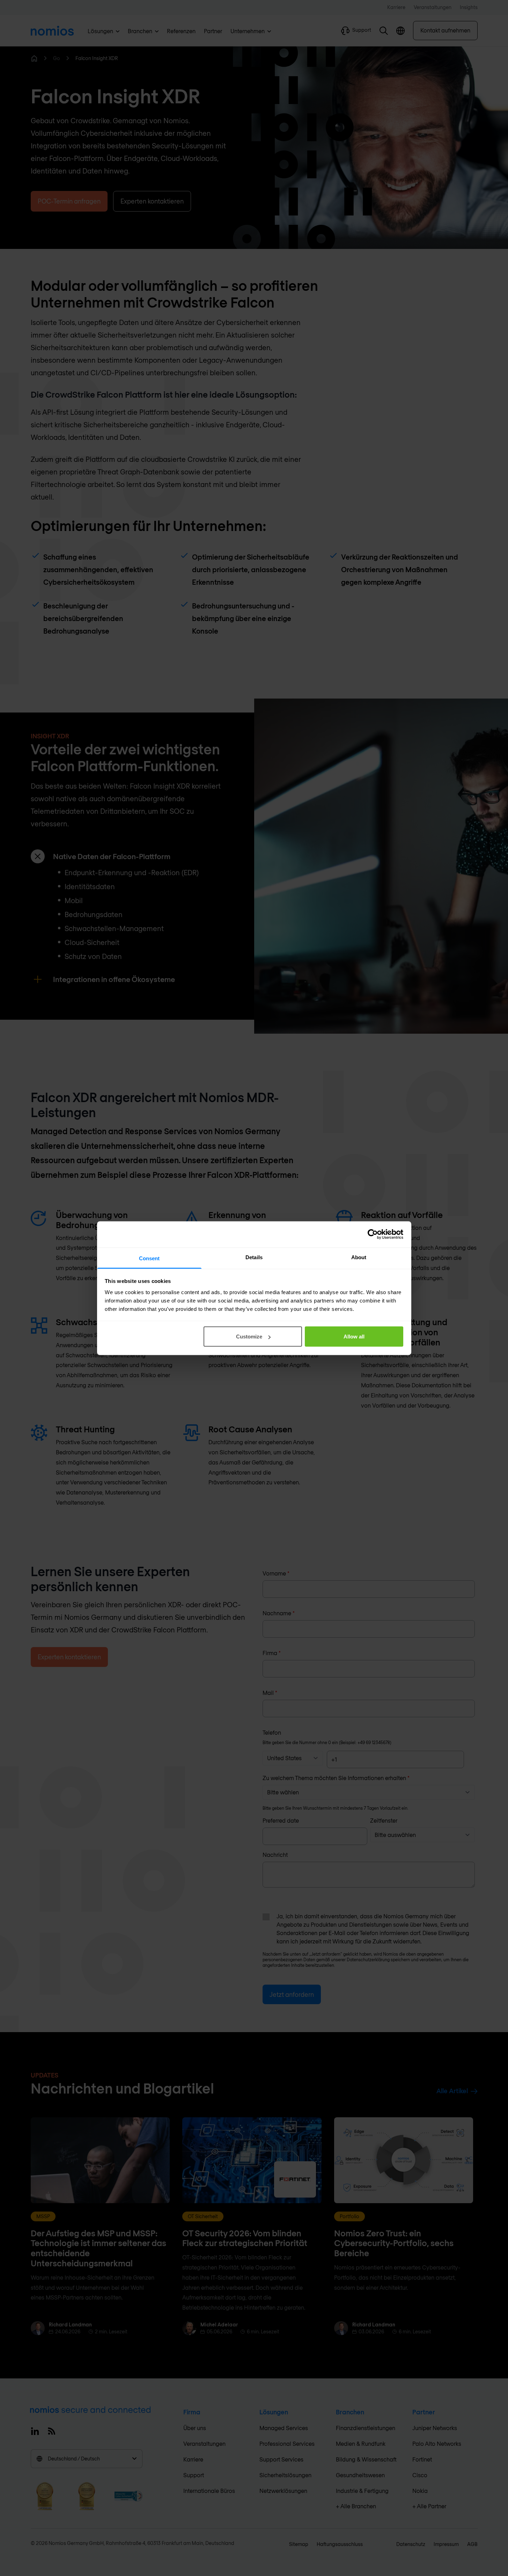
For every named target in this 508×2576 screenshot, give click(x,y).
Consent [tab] (149, 1258)
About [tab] (359, 1257)
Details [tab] (254, 1257)
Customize (249, 1337)
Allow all (354, 1337)
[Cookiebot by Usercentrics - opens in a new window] (373, 1234)
